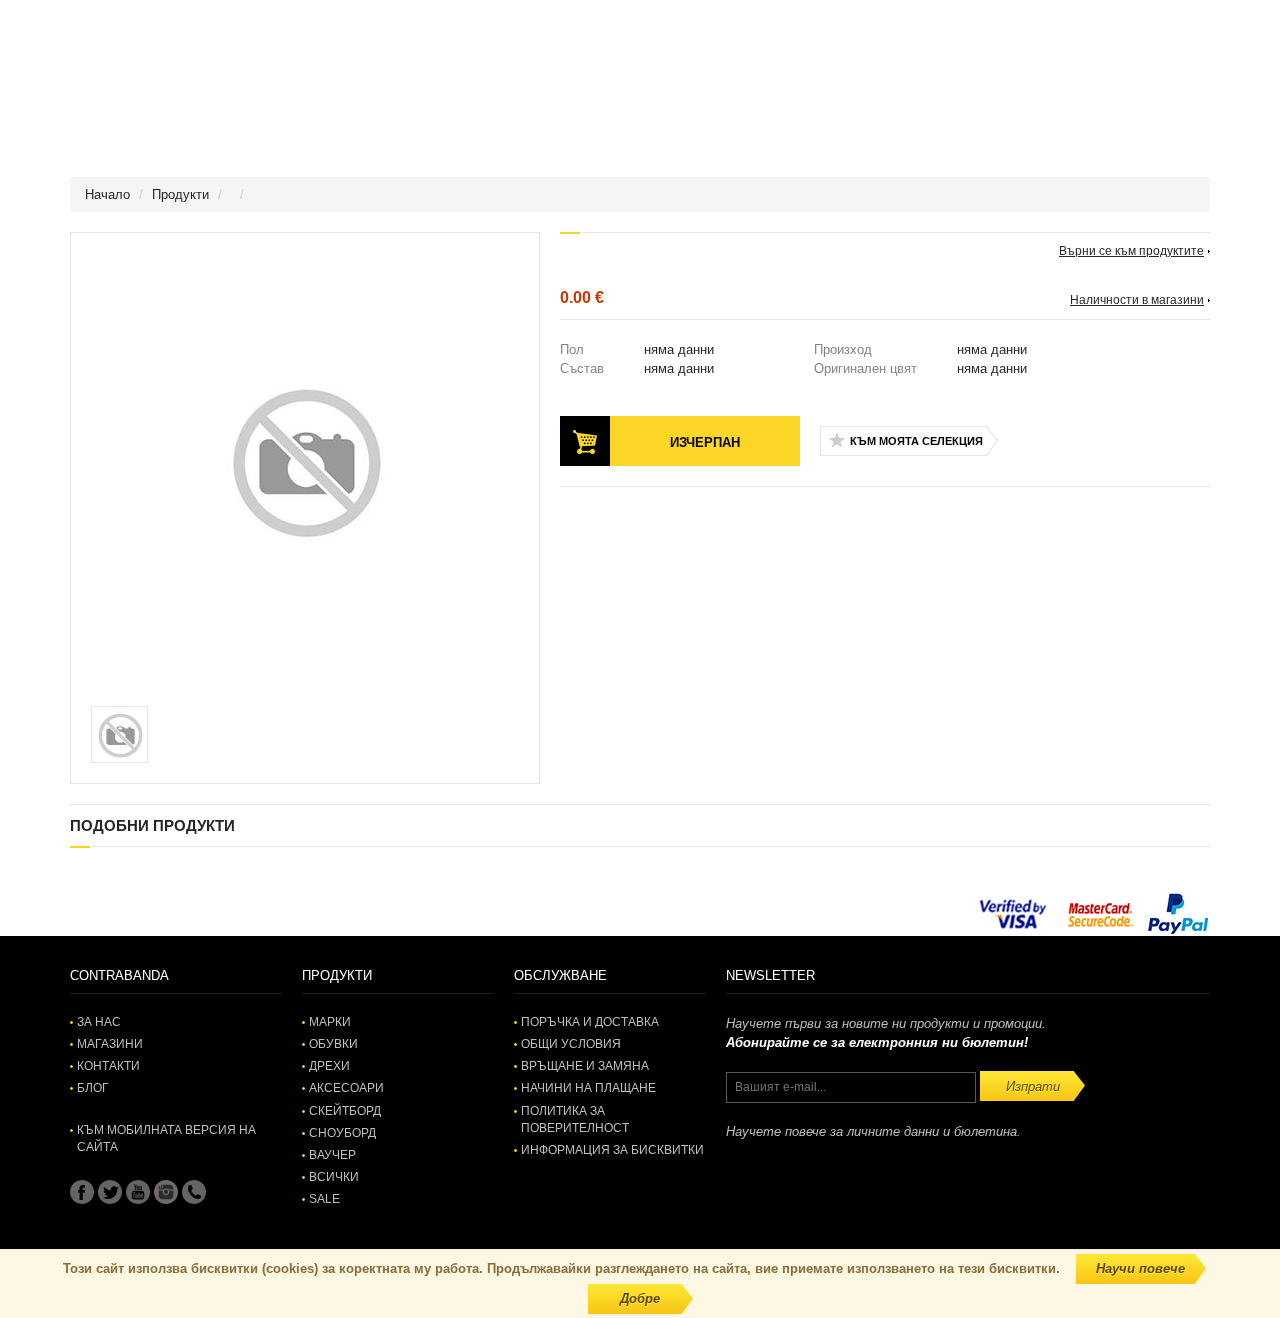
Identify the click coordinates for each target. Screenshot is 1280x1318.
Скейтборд (345, 1111)
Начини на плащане (588, 1088)
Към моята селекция (916, 441)
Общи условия (571, 1044)
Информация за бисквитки (612, 1150)
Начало (107, 194)
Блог (93, 1088)
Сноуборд (342, 1133)
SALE (324, 1199)
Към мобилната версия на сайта (166, 1138)
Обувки (333, 1044)
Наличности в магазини (1137, 300)
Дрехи (329, 1066)
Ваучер (332, 1155)
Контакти (108, 1066)
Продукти (180, 194)
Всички (334, 1177)
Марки (330, 1022)
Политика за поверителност (575, 1119)
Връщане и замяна (585, 1066)
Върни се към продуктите (1131, 251)
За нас (99, 1022)
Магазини (110, 1044)
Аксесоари (346, 1088)
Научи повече (1140, 1268)
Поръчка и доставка (590, 1022)
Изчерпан (705, 442)
